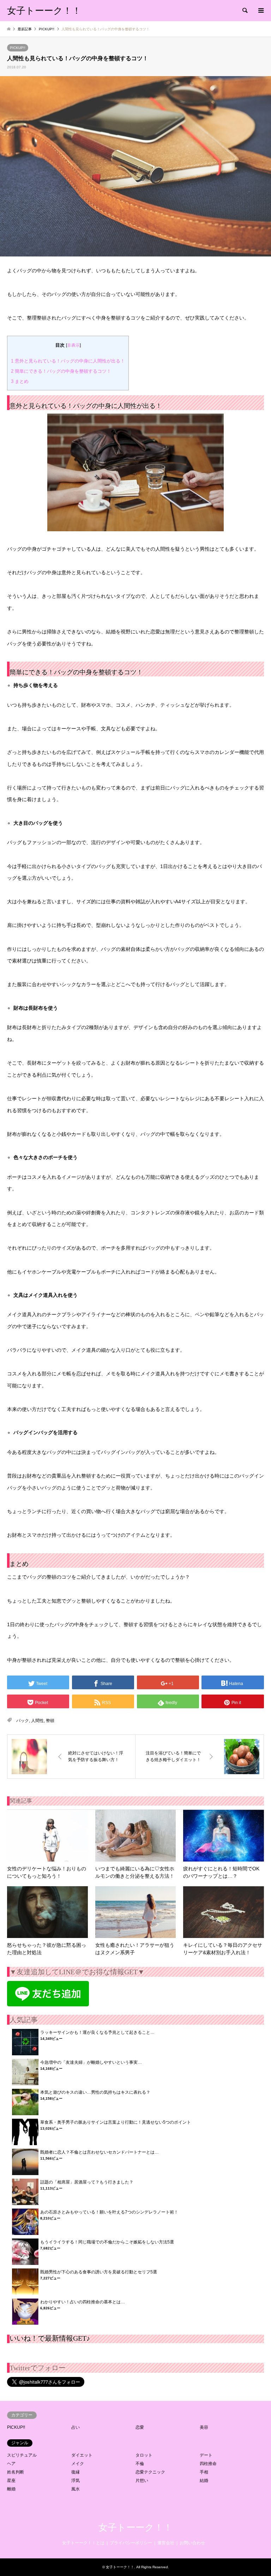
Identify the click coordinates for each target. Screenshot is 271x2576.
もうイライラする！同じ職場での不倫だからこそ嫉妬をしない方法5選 (107, 2242)
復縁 (76, 2472)
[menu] (260, 11)
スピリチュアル (22, 2455)
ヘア (11, 2464)
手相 (204, 2472)
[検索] (245, 11)
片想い (142, 2481)
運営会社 (166, 2543)
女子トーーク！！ (135, 2528)
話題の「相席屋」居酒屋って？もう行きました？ (87, 2182)
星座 (11, 2481)
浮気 (76, 2481)
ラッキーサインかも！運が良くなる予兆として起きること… (97, 2032)
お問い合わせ (192, 2543)
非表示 (73, 345)
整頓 (50, 1721)
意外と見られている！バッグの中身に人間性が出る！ (68, 361)
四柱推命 (208, 2464)
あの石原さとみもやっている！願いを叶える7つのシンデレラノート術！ (109, 2212)
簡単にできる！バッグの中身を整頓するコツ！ (61, 371)
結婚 (204, 2481)
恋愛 (140, 2427)
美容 (204, 2427)
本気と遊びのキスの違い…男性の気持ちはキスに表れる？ (95, 2092)
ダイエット (82, 2455)
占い (76, 2427)
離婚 (11, 2489)
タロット (144, 2455)
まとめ (20, 381)
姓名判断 (16, 2472)
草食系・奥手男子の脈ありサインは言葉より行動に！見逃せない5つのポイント (116, 2122)
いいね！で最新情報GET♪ (50, 2338)
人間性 (37, 1721)
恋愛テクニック (150, 2472)
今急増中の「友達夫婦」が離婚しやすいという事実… (91, 2062)
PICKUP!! (18, 48)
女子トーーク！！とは (83, 2543)
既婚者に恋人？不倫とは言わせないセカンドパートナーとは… (100, 2152)
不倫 (140, 2464)
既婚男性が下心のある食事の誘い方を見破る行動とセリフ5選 (99, 2272)
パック (23, 1721)
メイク (78, 2464)
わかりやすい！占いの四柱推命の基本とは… (83, 2302)
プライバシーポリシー (131, 2543)
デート (206, 2455)
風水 (76, 2489)
